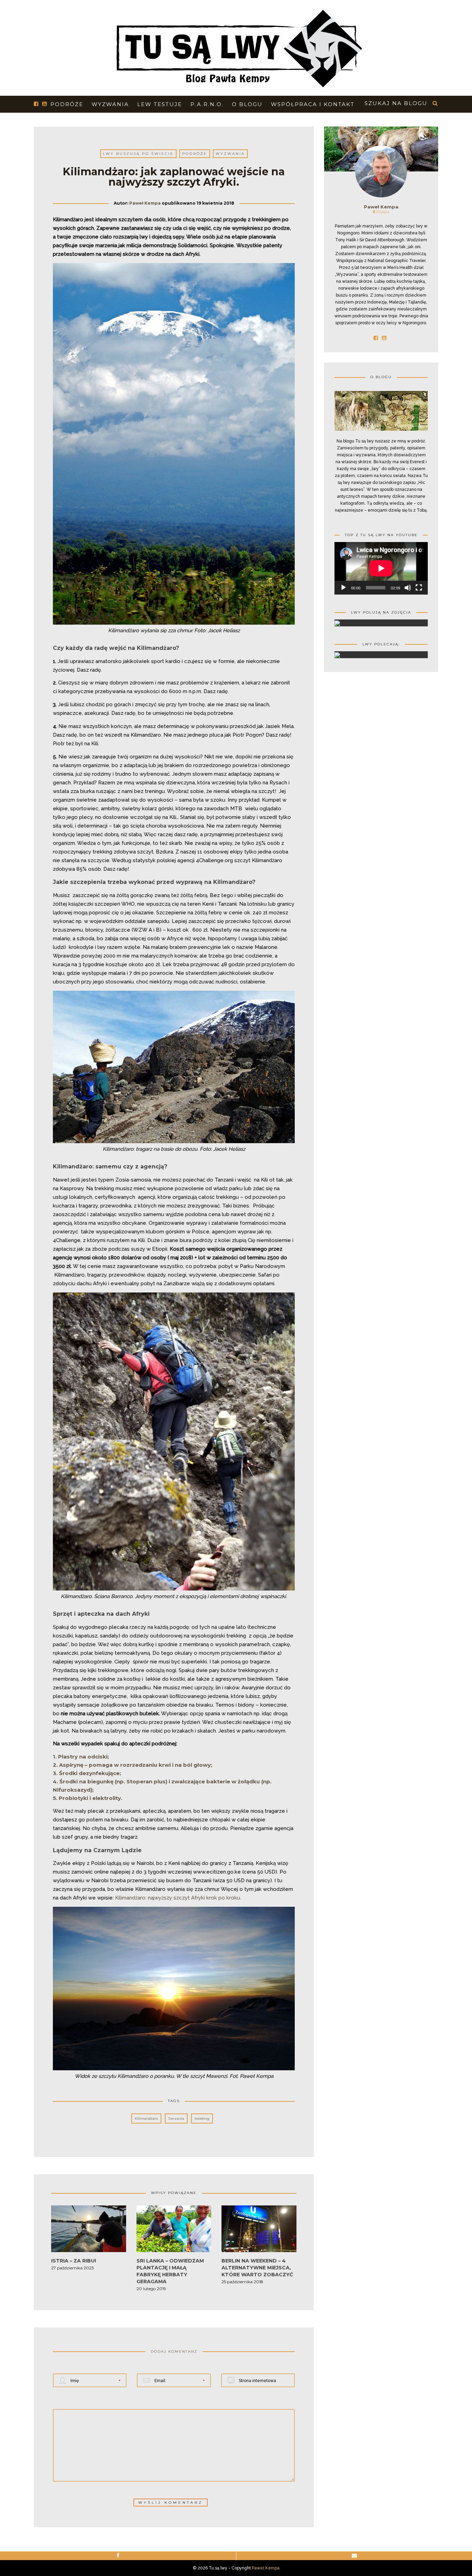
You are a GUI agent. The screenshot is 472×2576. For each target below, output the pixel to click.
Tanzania (176, 2118)
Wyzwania (110, 104)
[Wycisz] (408, 588)
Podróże (67, 104)
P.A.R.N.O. (207, 104)
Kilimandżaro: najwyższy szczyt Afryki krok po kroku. (178, 1898)
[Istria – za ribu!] (89, 2231)
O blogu (247, 104)
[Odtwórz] (343, 588)
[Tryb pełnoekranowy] (419, 588)
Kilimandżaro (146, 2118)
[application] (381, 568)
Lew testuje (160, 104)
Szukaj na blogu (396, 103)
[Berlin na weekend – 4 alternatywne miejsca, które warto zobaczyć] (259, 2231)
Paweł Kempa (145, 203)
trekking (202, 2118)
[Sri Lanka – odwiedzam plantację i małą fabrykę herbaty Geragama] (174, 2231)
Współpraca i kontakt (313, 104)
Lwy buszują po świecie (138, 154)
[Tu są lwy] (236, 46)
